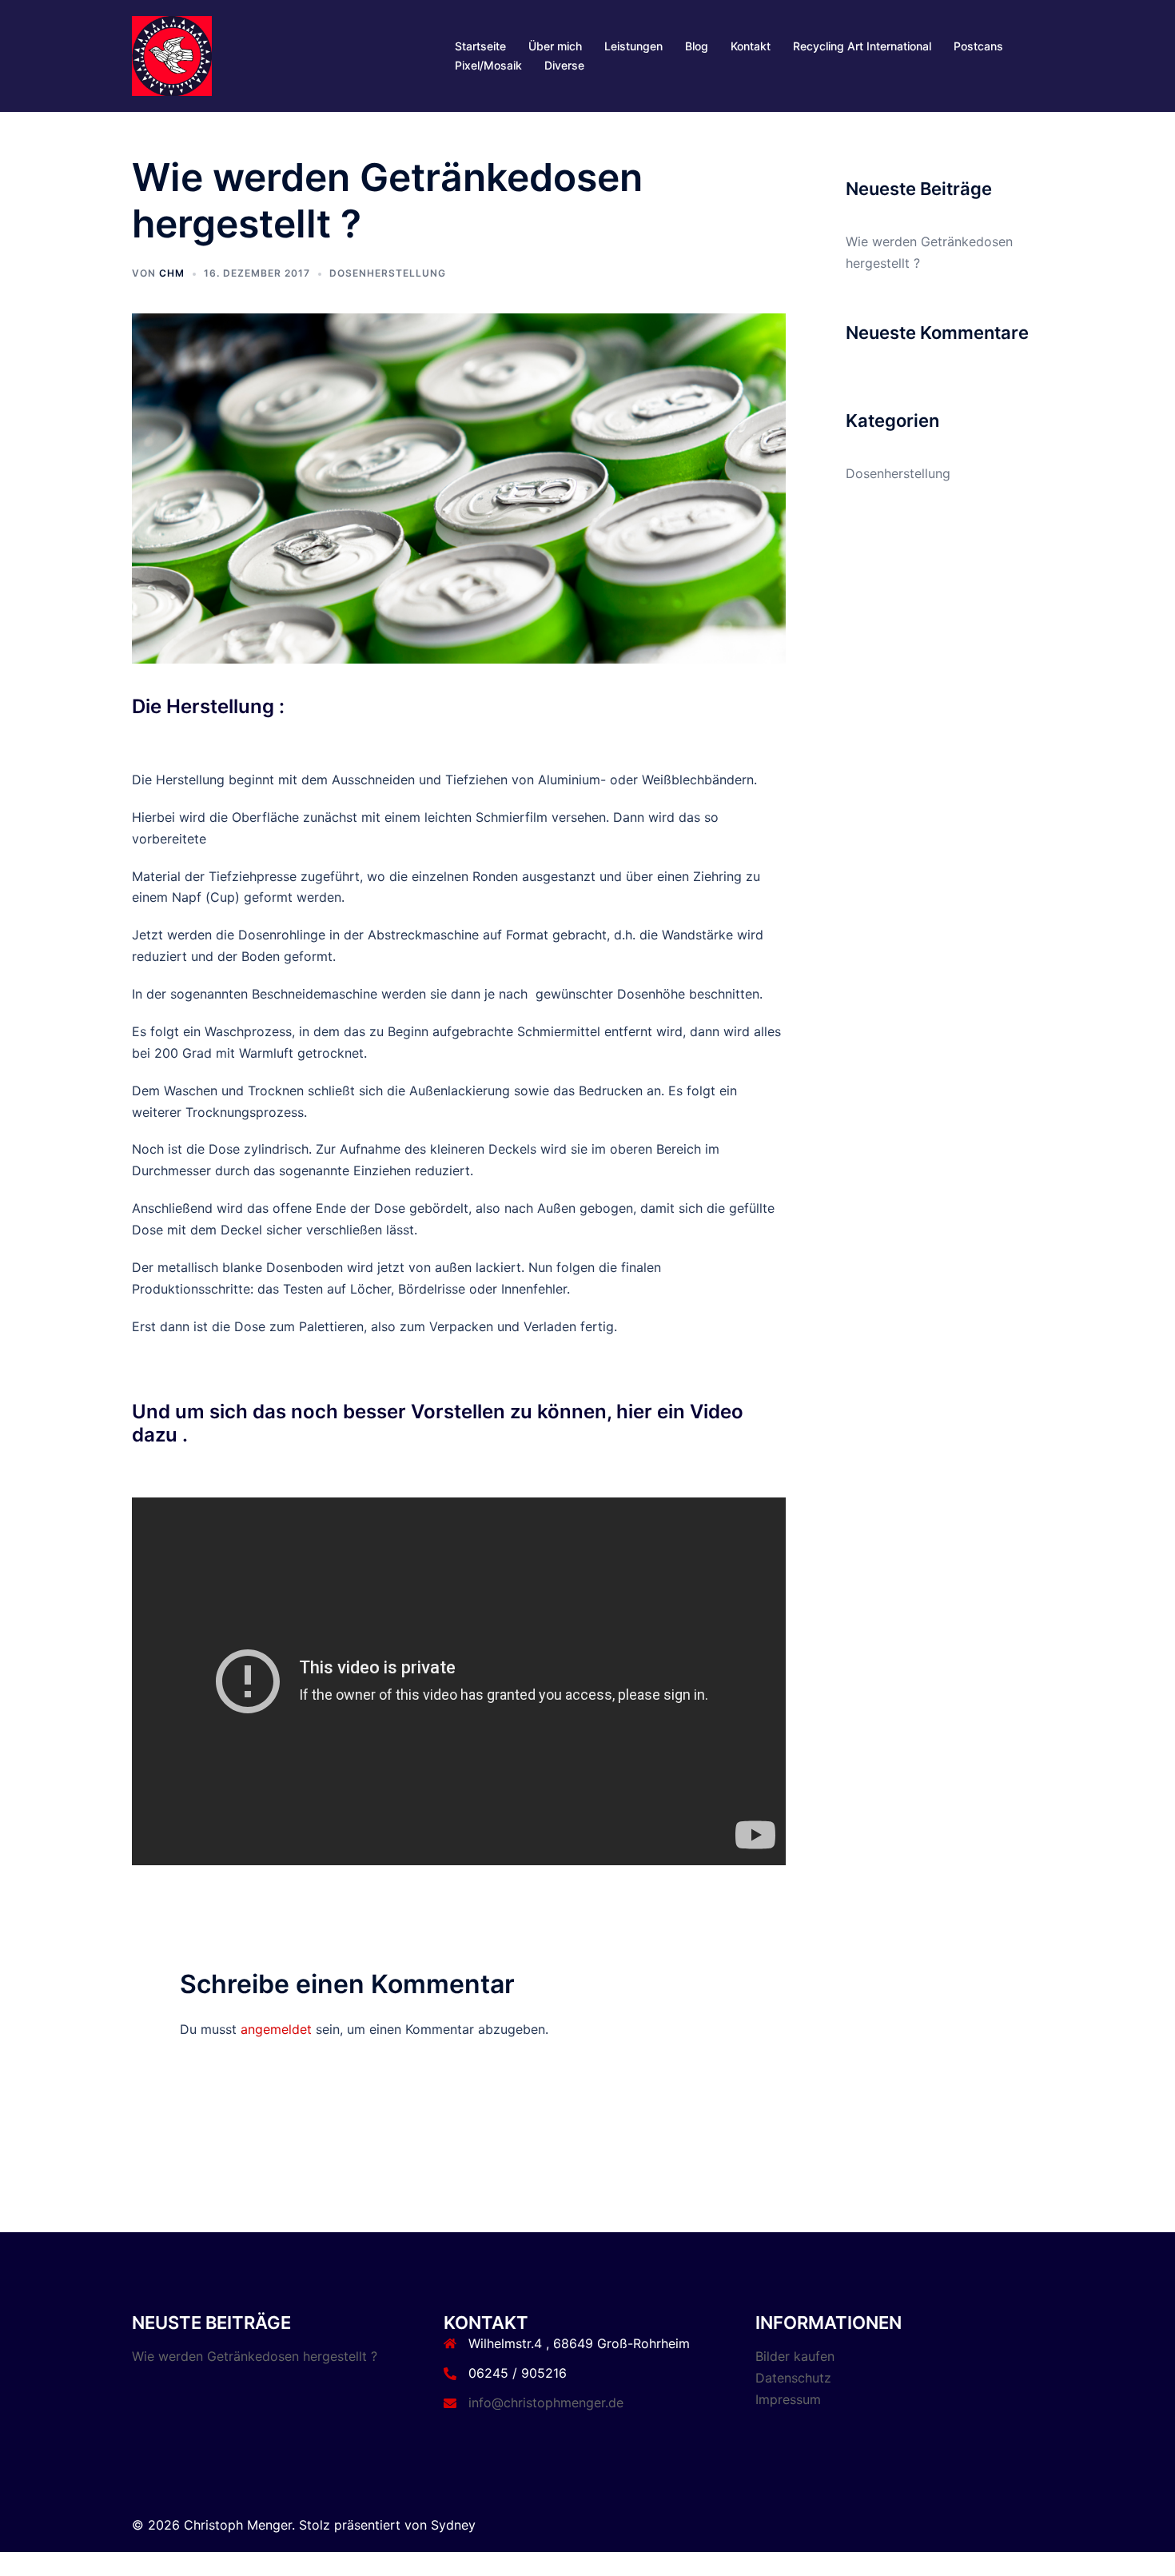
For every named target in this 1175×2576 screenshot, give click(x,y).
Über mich (555, 46)
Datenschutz (793, 2378)
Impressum (788, 2399)
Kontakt (751, 46)
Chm (172, 273)
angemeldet (276, 2029)
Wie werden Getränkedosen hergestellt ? (255, 2356)
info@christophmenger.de (546, 2403)
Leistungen (633, 46)
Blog (697, 46)
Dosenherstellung (388, 273)
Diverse (564, 65)
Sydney (453, 2525)
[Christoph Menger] (172, 54)
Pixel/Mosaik (488, 65)
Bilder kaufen (795, 2356)
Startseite (480, 46)
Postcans (978, 46)
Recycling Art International (862, 46)
